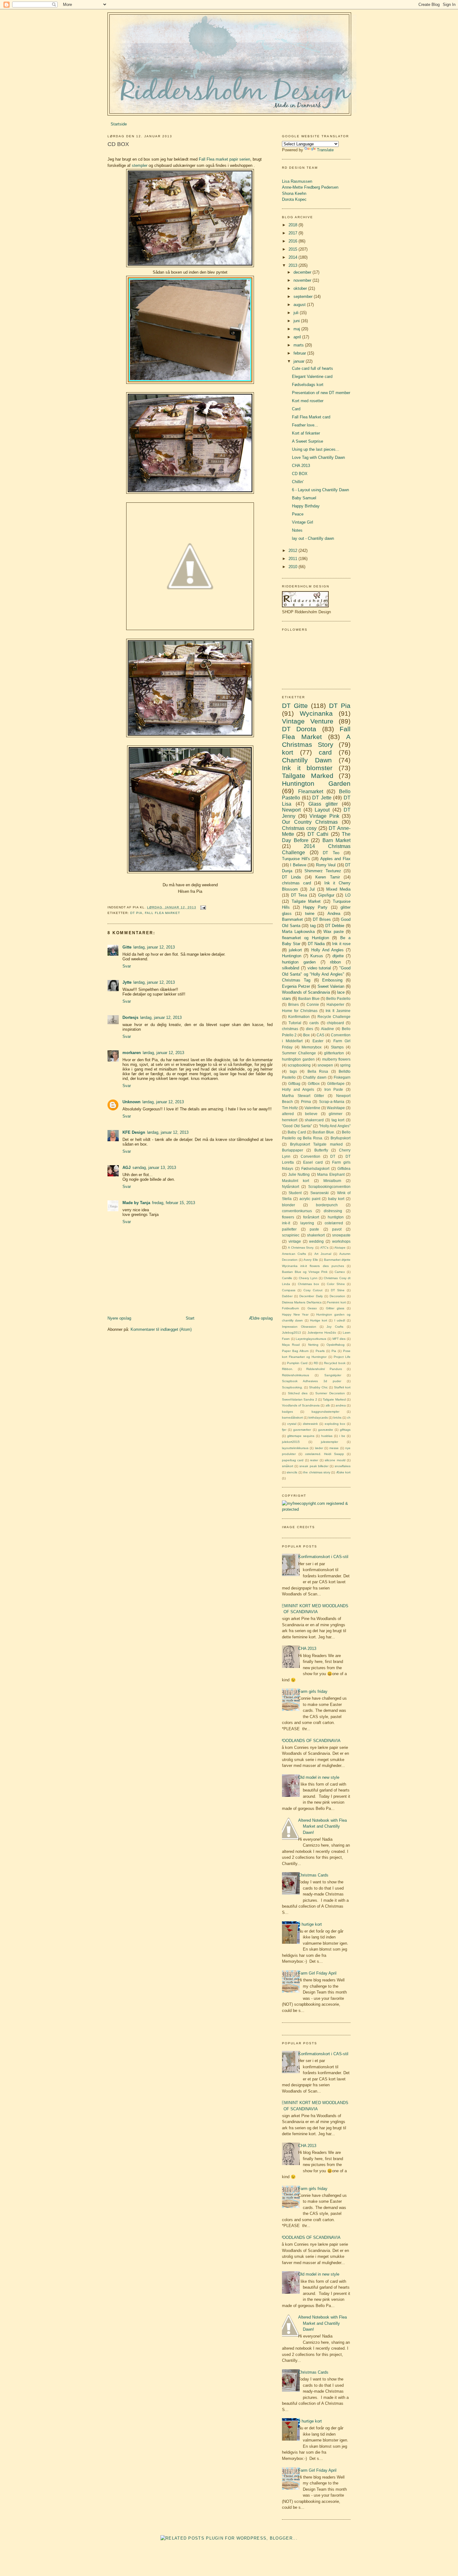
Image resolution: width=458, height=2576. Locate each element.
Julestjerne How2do (322, 1333)
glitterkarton (334, 1053)
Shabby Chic (318, 1387)
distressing (333, 1211)
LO (348, 895)
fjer (284, 1430)
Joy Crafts (335, 1327)
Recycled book (335, 1363)
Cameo (340, 1272)
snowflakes (343, 1466)
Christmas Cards (313, 1875)
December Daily (311, 1296)
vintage (295, 1241)
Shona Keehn (294, 193)
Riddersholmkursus (296, 1375)
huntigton (336, 1217)
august (300, 305)
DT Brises (322, 919)
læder (319, 1448)
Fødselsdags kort (308, 385)
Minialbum (332, 1181)
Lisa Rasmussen (297, 181)
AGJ (126, 1168)
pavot (337, 1229)
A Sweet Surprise (308, 441)
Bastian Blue (309, 998)
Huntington (292, 956)
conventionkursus (297, 1211)
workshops (341, 1241)
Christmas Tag (296, 980)
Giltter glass (335, 1308)
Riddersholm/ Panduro (324, 1369)
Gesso (312, 1308)
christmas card (296, 883)
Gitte (127, 947)
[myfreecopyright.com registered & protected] (316, 1509)
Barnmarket (292, 919)
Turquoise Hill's (296, 859)
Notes (297, 530)
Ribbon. (288, 1369)
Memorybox (312, 1047)
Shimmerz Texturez (323, 871)
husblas (327, 1436)
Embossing (332, 980)
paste (314, 1229)
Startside (119, 124)
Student (295, 1193)
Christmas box (308, 1284)
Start (190, 1318)
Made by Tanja (136, 1203)
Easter (318, 1041)
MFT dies (339, 1339)
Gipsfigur (326, 895)
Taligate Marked (334, 1399)
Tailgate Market (306, 901)
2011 (293, 559)
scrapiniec (291, 1235)
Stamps (337, 1047)
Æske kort (343, 1472)
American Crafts (294, 1254)
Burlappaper (293, 1150)
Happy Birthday (306, 506)
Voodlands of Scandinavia (301, 1405)
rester (314, 1460)
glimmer (336, 1114)
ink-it (286, 1223)
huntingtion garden (298, 1059)
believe (311, 1114)
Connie (313, 1004)
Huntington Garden (316, 783)
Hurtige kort (319, 1320)
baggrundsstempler (325, 1412)
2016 (293, 241)
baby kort (336, 1199)
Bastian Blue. (324, 1132)
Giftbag (294, 1083)
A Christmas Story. (301, 1248)
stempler (140, 165)
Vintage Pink (324, 816)
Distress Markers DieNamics (302, 1302)
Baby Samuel (304, 498)
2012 (293, 551)
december (303, 272)
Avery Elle (311, 1260)
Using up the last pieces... (316, 449)
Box (306, 1035)
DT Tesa (299, 895)
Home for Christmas (300, 1011)
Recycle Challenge (334, 1017)
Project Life (342, 1357)
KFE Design (134, 1132)
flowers (288, 1217)
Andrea (334, 914)
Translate (325, 150)
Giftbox (314, 1083)
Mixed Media (338, 889)
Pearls (320, 1351)
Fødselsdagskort (315, 1168)
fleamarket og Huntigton (305, 938)
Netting (313, 1345)
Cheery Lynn (308, 1278)
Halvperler (335, 1004)
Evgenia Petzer (296, 986)
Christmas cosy (299, 828)
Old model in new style (319, 1777)
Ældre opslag (261, 1318)
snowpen (325, 1065)
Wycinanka (316, 713)
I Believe (298, 865)
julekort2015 (291, 1442)
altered (288, 1114)
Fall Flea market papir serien (224, 159)
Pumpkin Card (297, 1363)
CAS (320, 1035)
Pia (334, 1351)
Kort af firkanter (306, 433)
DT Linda (291, 877)
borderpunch (327, 1205)
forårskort (311, 1217)
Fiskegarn (342, 1077)
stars (286, 998)
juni (297, 321)
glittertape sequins (301, 1436)
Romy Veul (326, 865)
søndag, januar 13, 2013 (154, 1168)
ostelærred (334, 1223)
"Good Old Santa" (297, 1126)
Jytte (127, 982)
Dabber (287, 1296)
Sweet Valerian (331, 986)
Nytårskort (291, 1187)
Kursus (317, 956)
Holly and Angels (298, 1089)
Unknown (131, 1102)
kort (288, 752)
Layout (322, 810)
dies (310, 1029)
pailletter (289, 1229)
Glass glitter (323, 804)
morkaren (132, 1053)
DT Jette (322, 798)
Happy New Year (295, 1314)
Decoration (337, 1296)
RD (316, 1363)
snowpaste (341, 1235)
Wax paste (334, 932)
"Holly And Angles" (335, 1126)
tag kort (338, 1120)
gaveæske (326, 1430)
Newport (291, 810)
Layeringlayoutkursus (311, 1339)
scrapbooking (299, 1065)
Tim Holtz (290, 1108)
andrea (341, 1405)
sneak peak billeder (314, 1466)
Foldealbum (290, 1308)
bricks (337, 1418)
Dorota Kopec (294, 199)
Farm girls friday (313, 1691)
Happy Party (315, 907)
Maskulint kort (296, 1181)
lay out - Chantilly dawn (313, 538)
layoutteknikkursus (295, 1448)
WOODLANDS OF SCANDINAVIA (310, 1741)
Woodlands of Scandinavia (306, 992)
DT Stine (338, 1290)
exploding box (335, 1424)
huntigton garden (299, 962)
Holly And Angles (327, 950)
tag (313, 926)
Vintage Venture (308, 721)
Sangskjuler (333, 1375)
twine (310, 914)
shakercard (314, 1120)
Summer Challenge (299, 1053)
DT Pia (136, 913)
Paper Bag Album (295, 1351)
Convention (310, 1156)
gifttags (345, 1430)
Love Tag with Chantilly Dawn (318, 457)
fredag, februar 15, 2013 (174, 1203)
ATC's (324, 1248)
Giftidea (344, 1168)
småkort (288, 1466)
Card (296, 409)
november (303, 280)
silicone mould (335, 1460)
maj (297, 329)
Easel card (313, 1162)
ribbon (335, 962)
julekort (295, 950)
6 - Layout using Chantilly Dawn (320, 490)
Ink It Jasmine (338, 1011)
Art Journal (323, 1254)
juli (297, 313)
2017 (293, 233)
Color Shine (336, 1284)
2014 (293, 257)
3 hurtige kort (310, 1924)
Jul (312, 889)
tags (293, 1071)
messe (334, 1448)
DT (333, 1156)
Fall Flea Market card (311, 417)
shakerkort (316, 1235)
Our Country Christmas (310, 822)
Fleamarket (311, 791)
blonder (289, 1205)
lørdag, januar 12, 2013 (154, 947)
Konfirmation (299, 1017)
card (325, 752)
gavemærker (302, 1430)
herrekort (290, 1120)
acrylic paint (310, 1199)
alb (328, 1405)
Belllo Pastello (338, 998)
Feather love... (305, 425)
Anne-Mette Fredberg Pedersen (310, 187)
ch (349, 1418)
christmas (290, 1029)
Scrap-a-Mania (332, 1102)
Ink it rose (341, 944)
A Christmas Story (316, 741)
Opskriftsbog (336, 1345)
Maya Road (291, 1345)
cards (314, 1023)
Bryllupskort (341, 1138)
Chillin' (298, 482)
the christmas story (317, 1472)
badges (287, 1412)
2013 (293, 265)
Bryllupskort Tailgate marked (316, 1144)
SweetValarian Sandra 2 (300, 1399)
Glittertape (336, 1083)
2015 (293, 249)
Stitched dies (298, 1393)
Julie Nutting (299, 1174)
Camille (287, 1278)
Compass (289, 1290)
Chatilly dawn (315, 1077)
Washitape (336, 1108)
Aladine (327, 1029)
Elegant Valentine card (312, 377)
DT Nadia (316, 944)
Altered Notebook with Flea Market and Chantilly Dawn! (322, 1826)
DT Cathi (318, 834)
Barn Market (337, 840)
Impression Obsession (299, 1327)
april (298, 337)
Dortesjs (130, 1017)
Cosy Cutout (313, 1290)
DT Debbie (335, 926)
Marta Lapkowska (298, 932)
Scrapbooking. (292, 1387)
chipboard (335, 1023)
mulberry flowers (336, 1059)
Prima (306, 1102)
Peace (298, 514)
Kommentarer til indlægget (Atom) (161, 1329)
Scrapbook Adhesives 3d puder (312, 1381)
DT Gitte (295, 706)
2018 (293, 225)
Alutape (340, 1248)
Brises (293, 1004)
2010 (293, 567)
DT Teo (331, 853)
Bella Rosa (318, 1071)
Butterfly (321, 1150)
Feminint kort (336, 1302)
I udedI (340, 1320)
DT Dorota (299, 729)
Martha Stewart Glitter (303, 1096)
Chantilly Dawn (307, 760)
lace (341, 992)
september (304, 297)
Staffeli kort (342, 1387)
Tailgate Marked (308, 776)
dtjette (338, 956)
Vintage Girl (303, 522)
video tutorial (319, 968)
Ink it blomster (307, 768)
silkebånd (291, 968)
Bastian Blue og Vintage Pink (305, 1272)
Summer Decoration (330, 1393)
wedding (316, 1241)
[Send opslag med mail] (202, 907)
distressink (310, 1424)
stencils (292, 1472)
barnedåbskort (292, 1418)
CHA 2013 (301, 466)
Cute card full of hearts (312, 368)
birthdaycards (318, 1418)
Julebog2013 (291, 1333)
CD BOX (118, 144)
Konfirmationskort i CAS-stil (323, 1557)
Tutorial (295, 1023)
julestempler (329, 1442)
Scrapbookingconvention (329, 1187)
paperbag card (293, 1460)
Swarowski (320, 1193)
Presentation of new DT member (321, 393)
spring (345, 1065)
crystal (292, 1424)
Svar (127, 966)
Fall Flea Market (162, 913)
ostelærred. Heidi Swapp (324, 1454)
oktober (301, 288)
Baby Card (297, 1132)
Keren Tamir (327, 877)
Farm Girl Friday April (317, 1973)
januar (300, 361)
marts (299, 345)
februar (300, 353)
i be (342, 1436)
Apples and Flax (335, 859)
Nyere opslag (119, 1318)
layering (307, 1223)
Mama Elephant (331, 1174)
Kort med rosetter (308, 401)
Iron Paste (334, 1089)
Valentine (312, 1108)
